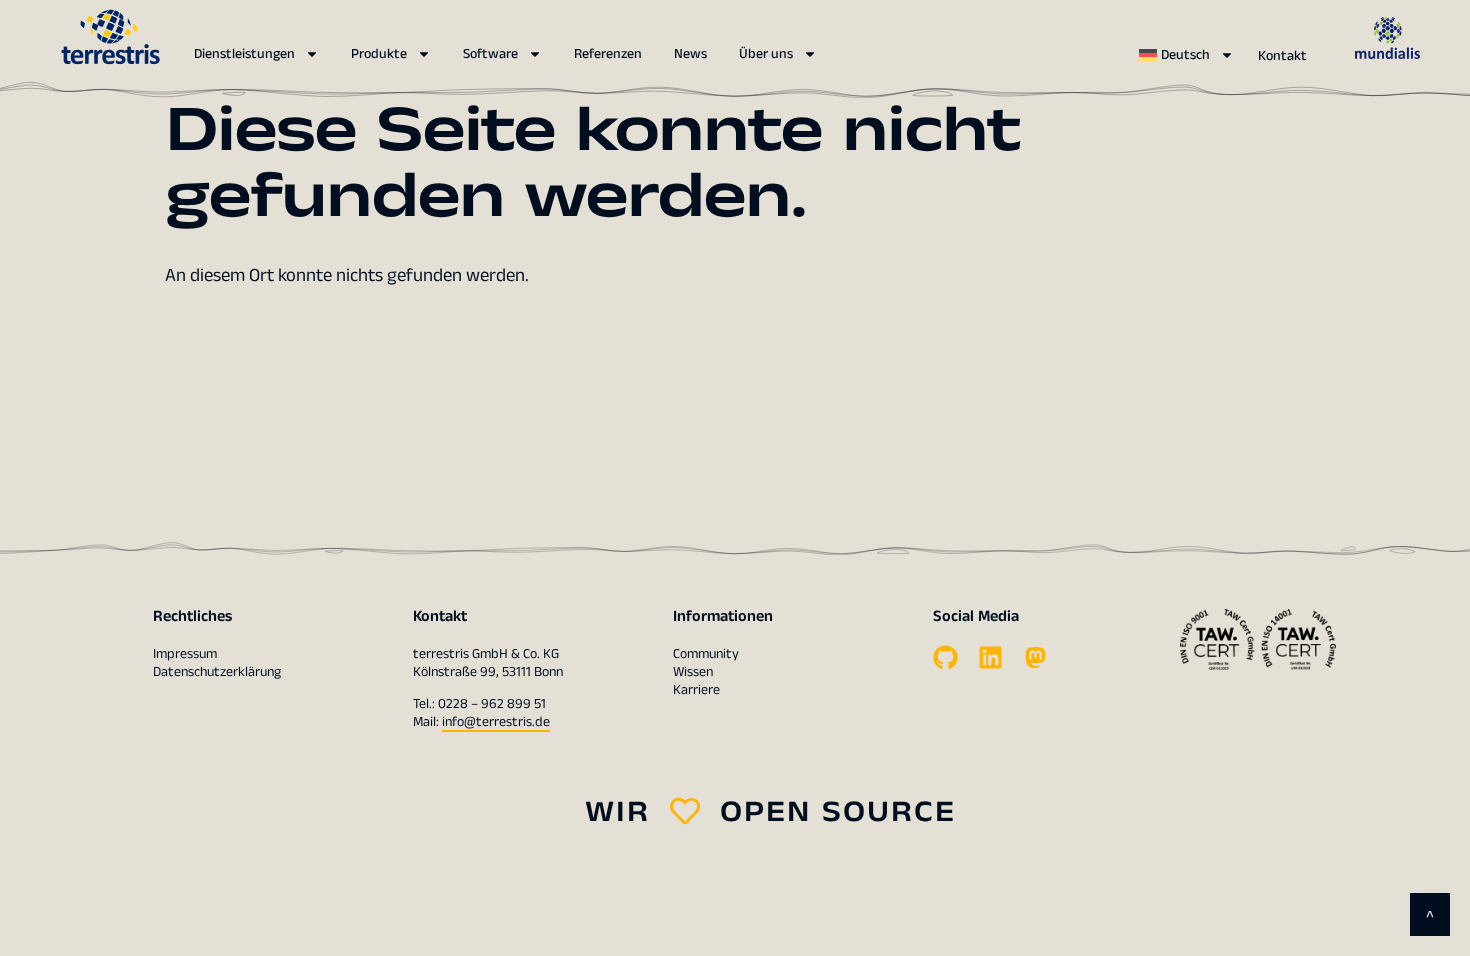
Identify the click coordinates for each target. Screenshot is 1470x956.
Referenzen (608, 54)
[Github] (945, 657)
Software (490, 54)
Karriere (696, 690)
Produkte (379, 54)
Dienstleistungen (244, 54)
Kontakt (1282, 56)
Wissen (693, 672)
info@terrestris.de (496, 722)
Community (706, 654)
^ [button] (1430, 917)
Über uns (766, 54)
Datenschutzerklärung (217, 672)
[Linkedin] (990, 657)
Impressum (185, 654)
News (690, 54)
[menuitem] (1186, 55)
